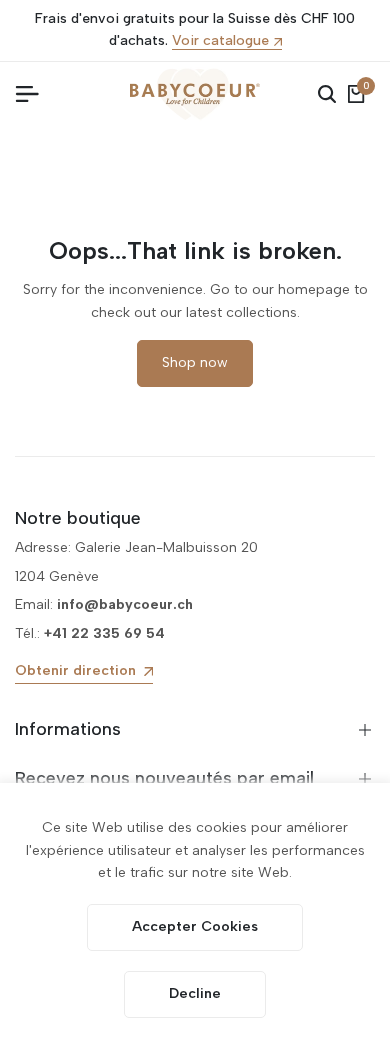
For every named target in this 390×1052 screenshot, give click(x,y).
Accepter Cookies (195, 926)
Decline (195, 993)
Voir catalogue (220, 41)
